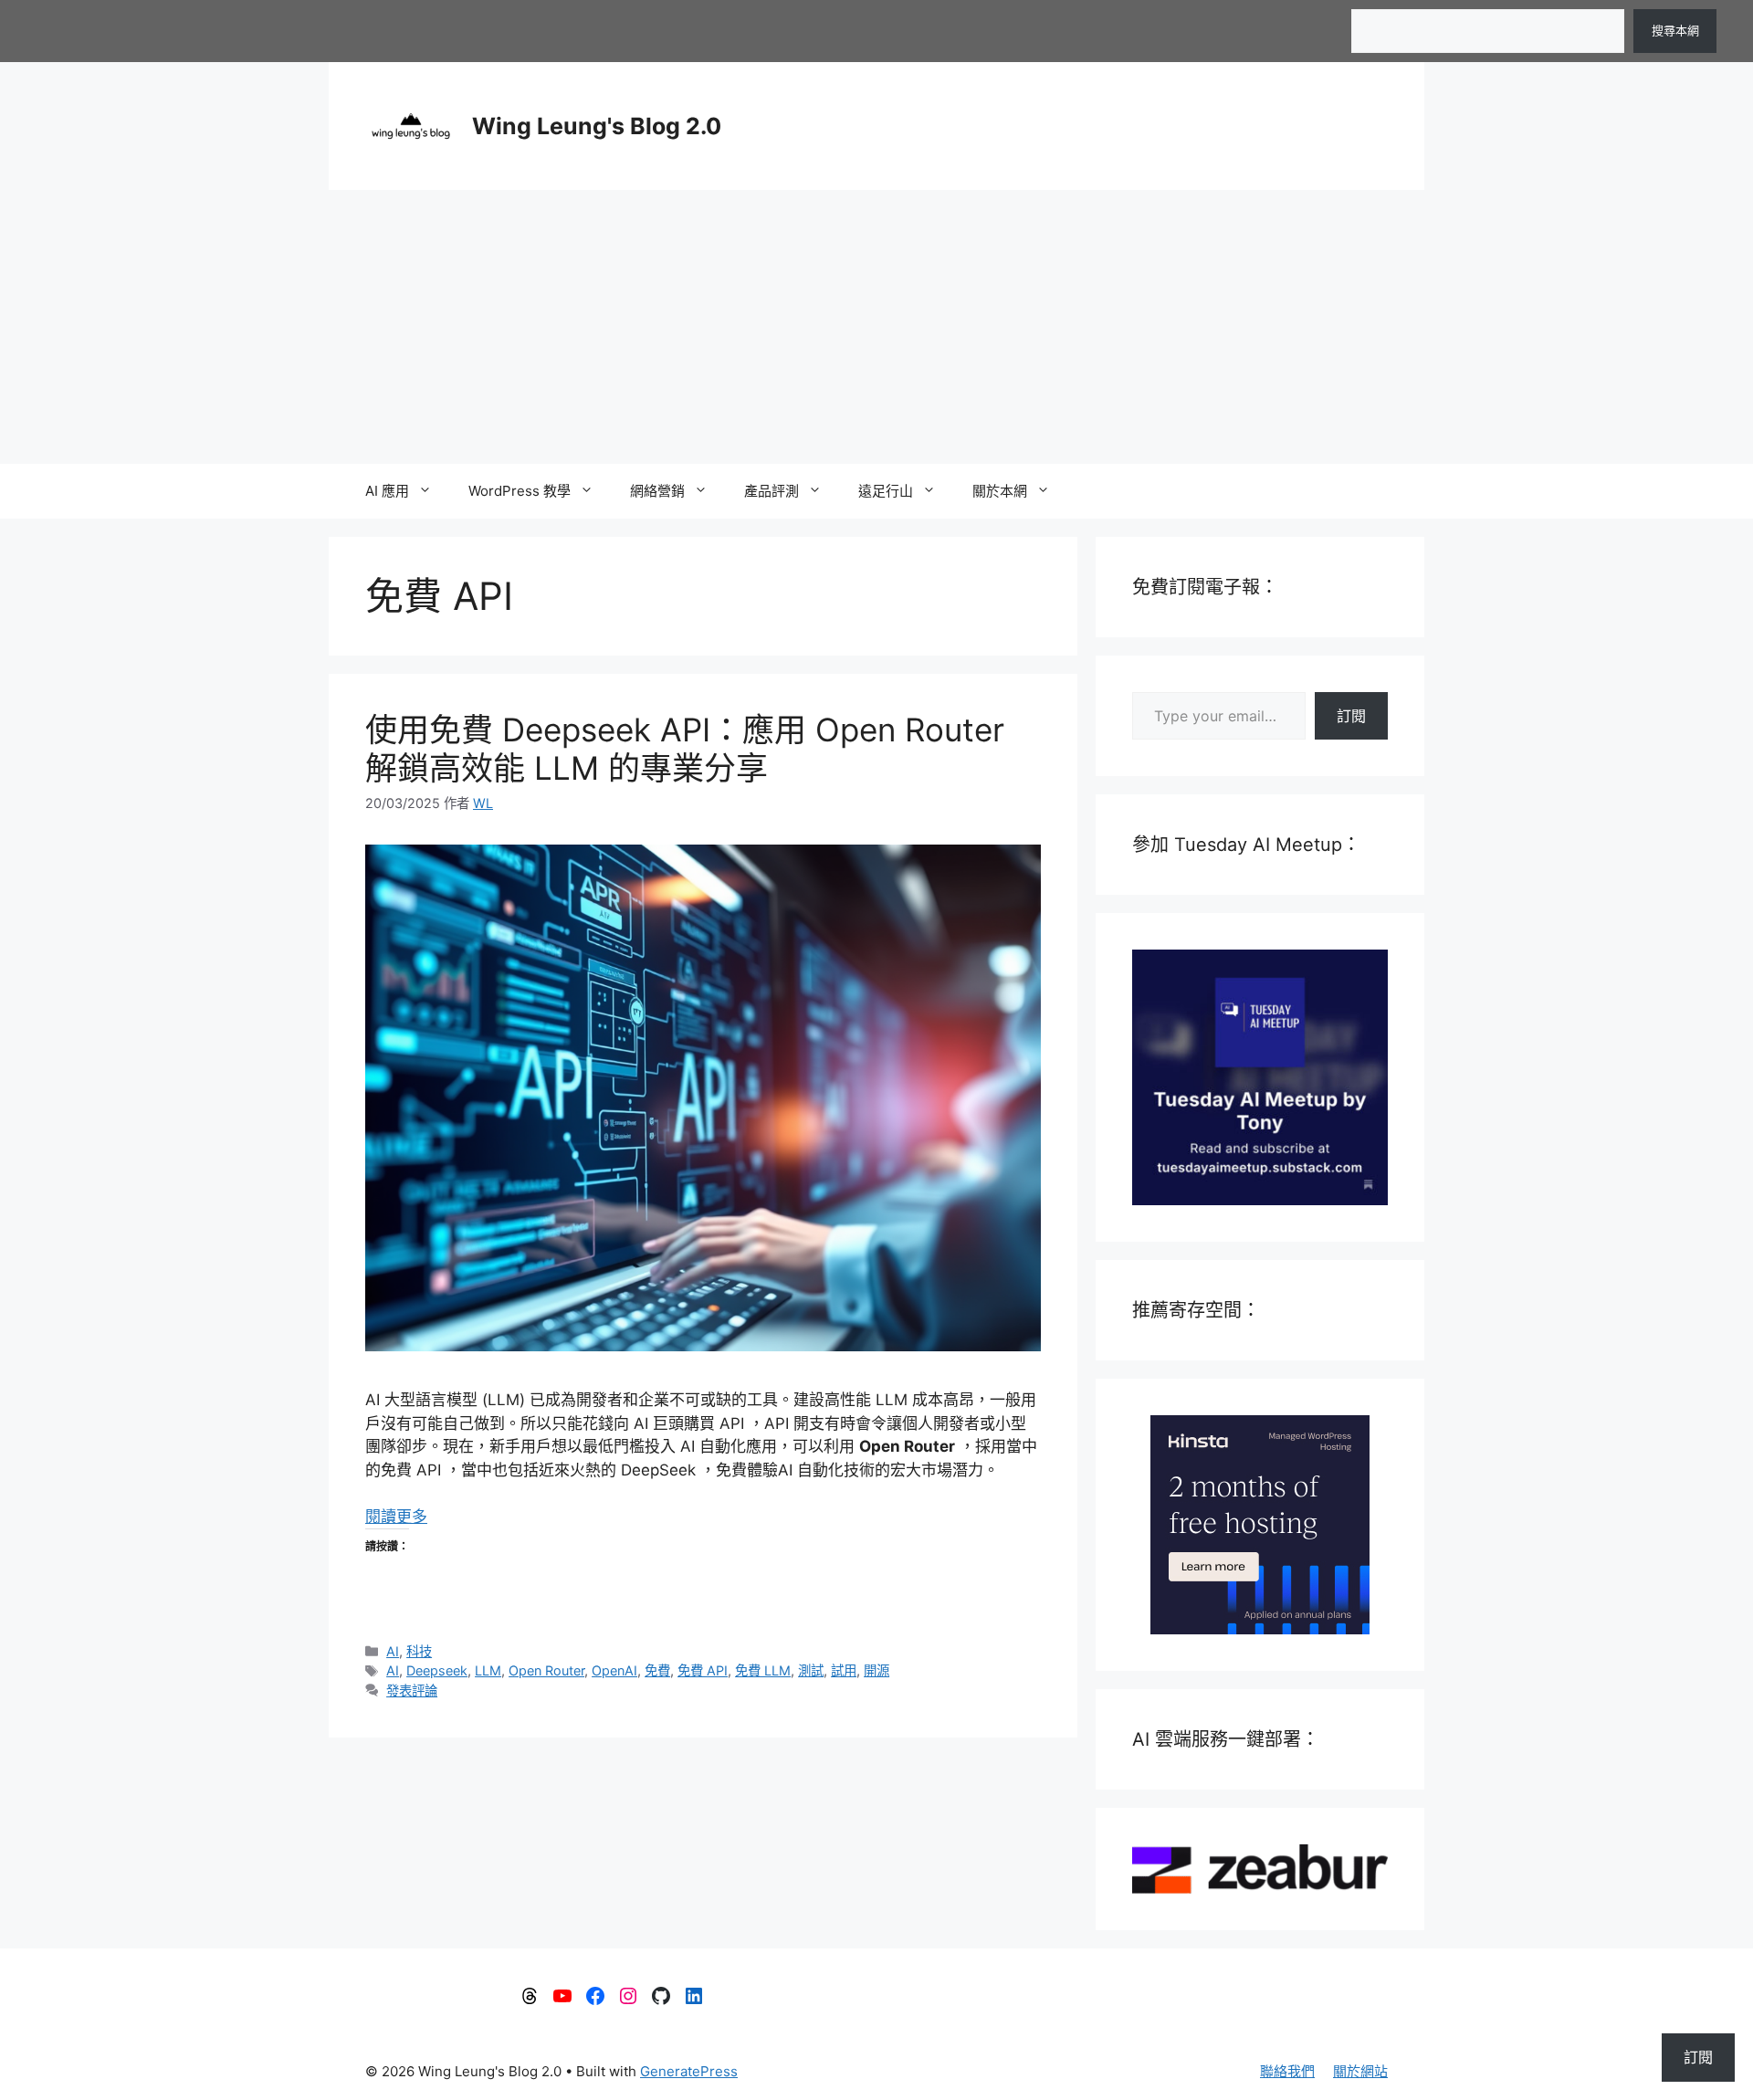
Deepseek (437, 1670)
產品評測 (772, 491)
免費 (657, 1670)
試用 (844, 1670)
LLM (488, 1670)
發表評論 (412, 1690)
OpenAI (614, 1670)
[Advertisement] (876, 327)
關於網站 (1360, 2071)
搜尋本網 (1675, 30)
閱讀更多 (396, 1517)
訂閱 (1351, 716)
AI (393, 1651)
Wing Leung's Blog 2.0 (597, 126)
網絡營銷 (657, 491)
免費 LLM (763, 1670)
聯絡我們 (1287, 2071)
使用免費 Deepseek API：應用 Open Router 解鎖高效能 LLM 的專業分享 (685, 749)
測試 (811, 1670)
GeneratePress (689, 2071)
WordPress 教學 (520, 491)
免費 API (703, 1670)
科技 (419, 1651)
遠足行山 (886, 491)
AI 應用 (387, 491)
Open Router (546, 1670)
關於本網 (1000, 491)
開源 (876, 1670)
